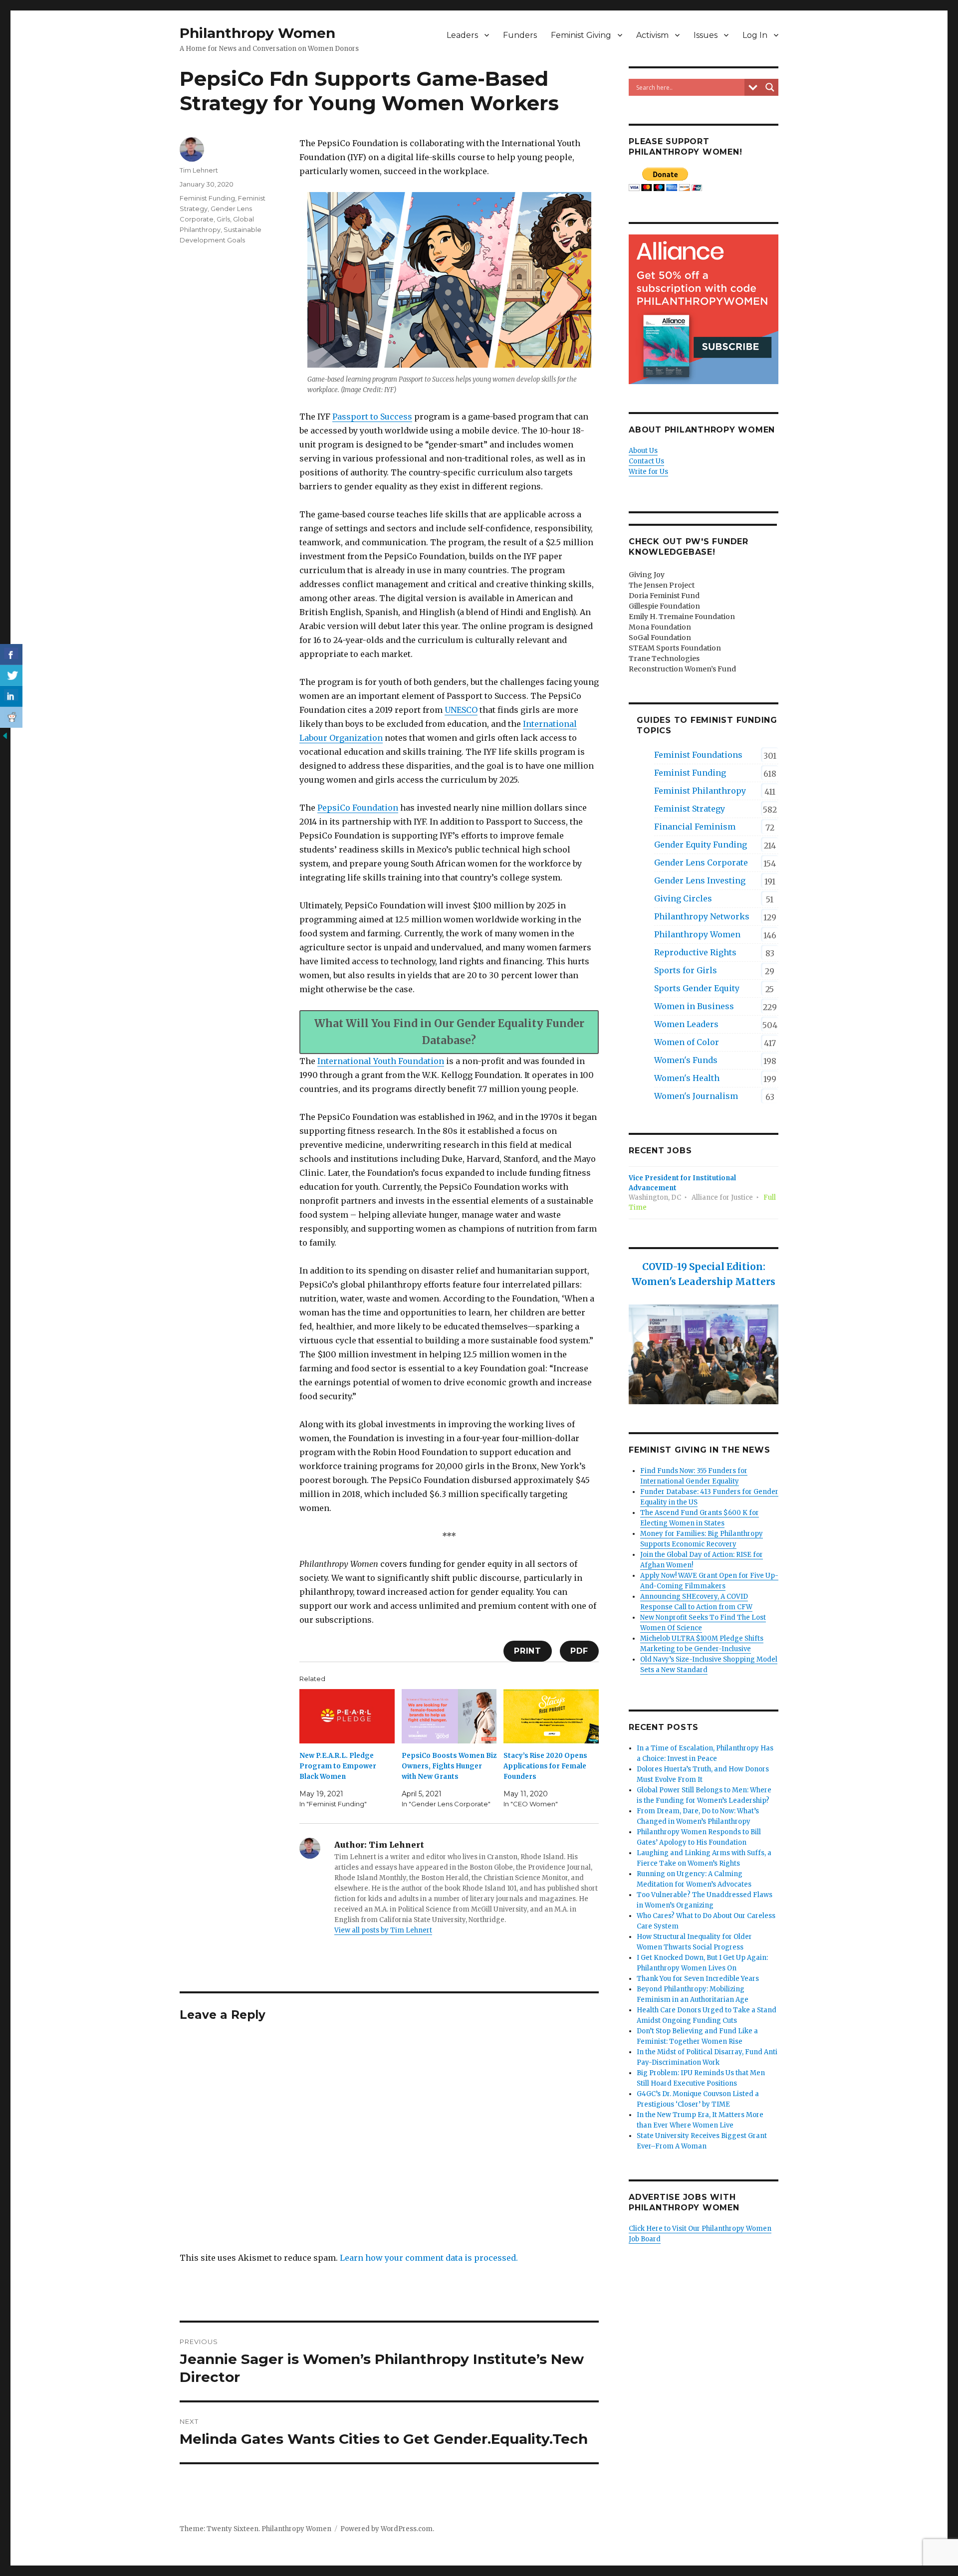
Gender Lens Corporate (701, 862)
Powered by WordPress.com (386, 2529)
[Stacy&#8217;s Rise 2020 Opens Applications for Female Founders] (551, 1716)
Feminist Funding (207, 198)
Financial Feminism (695, 827)
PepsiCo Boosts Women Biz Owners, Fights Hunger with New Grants (449, 1766)
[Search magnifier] (770, 87)
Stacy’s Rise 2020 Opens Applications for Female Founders (545, 1766)
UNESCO (461, 710)
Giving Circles (683, 898)
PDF (579, 1651)
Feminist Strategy (690, 809)
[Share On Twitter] (11, 675)
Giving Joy (647, 575)
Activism (652, 35)
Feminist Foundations (698, 755)
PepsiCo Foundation (358, 808)
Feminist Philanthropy (700, 791)
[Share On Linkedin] (11, 696)
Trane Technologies (664, 658)
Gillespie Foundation (664, 606)
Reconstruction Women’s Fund (682, 669)
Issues (706, 35)
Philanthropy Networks (702, 916)
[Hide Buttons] (5, 735)
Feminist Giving (581, 35)
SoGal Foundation (660, 638)
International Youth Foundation (381, 1061)
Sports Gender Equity (697, 988)
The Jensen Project (662, 585)
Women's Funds (686, 1060)
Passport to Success (372, 417)
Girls (223, 219)
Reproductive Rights (695, 952)
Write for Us (648, 472)
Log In (755, 35)
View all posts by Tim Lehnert (383, 1930)
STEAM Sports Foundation (675, 648)
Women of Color (687, 1042)
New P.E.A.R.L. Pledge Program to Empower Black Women (338, 1766)
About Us (643, 451)
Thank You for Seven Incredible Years (698, 1979)
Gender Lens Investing (700, 880)
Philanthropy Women (257, 33)
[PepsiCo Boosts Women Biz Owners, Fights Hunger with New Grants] (449, 1716)
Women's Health (687, 1078)
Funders (520, 35)
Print (528, 1651)
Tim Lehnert (199, 170)
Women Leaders (686, 1024)
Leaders (462, 35)
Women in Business (694, 1006)
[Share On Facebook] (11, 654)
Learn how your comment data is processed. (429, 2258)
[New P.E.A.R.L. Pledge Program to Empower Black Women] (347, 1716)
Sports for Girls (686, 970)
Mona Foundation (660, 627)
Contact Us (646, 461)
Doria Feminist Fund (664, 596)
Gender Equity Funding (701, 845)
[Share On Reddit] (11, 717)
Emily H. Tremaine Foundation (682, 617)
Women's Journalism (696, 1096)
